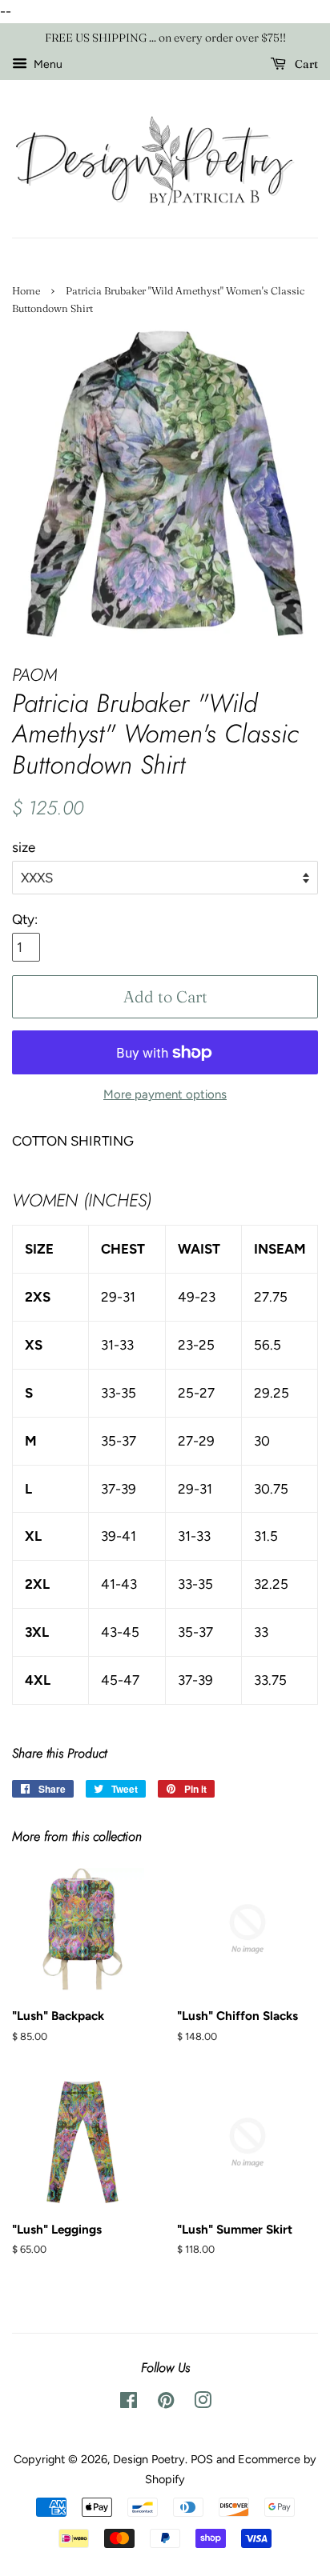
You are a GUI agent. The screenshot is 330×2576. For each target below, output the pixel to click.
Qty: (25, 919)
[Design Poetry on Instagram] (203, 2403)
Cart (305, 64)
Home (26, 291)
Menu (47, 64)
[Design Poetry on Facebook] (129, 2403)
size (24, 847)
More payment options (165, 1094)
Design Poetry (149, 2459)
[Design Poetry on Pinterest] (166, 2403)
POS (202, 2459)
